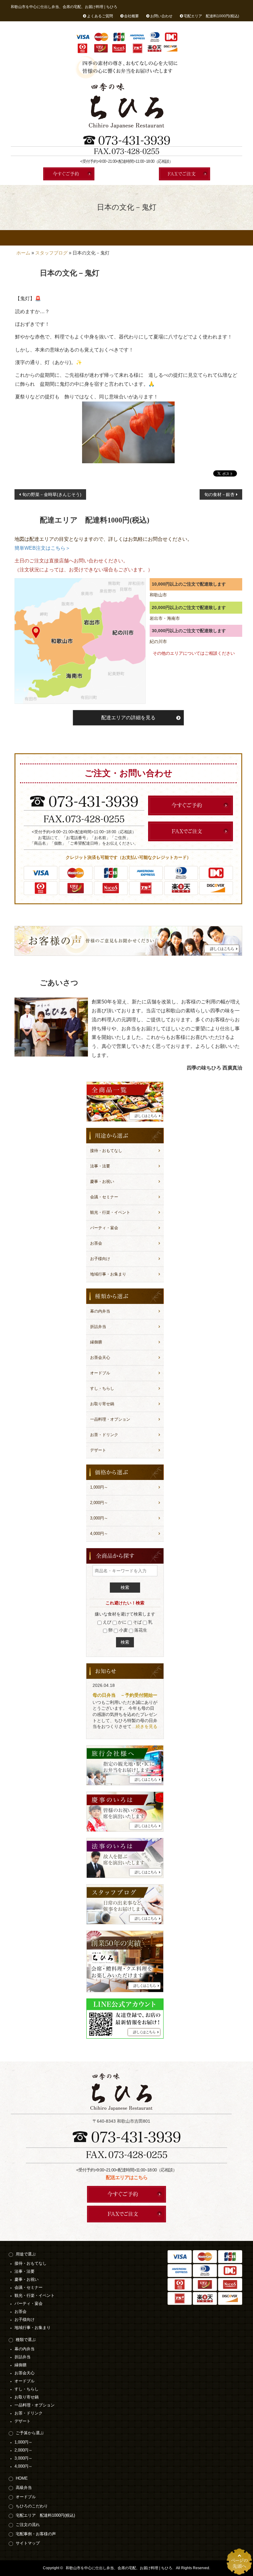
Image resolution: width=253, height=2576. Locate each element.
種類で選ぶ (26, 2340)
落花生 (140, 1630)
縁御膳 (96, 1342)
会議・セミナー (104, 1197)
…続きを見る (144, 1726)
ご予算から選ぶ (30, 2433)
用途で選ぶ (26, 2254)
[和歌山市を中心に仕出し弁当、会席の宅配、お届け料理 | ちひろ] (126, 106)
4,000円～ (99, 1534)
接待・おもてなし (106, 1151)
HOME (26, 238)
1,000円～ (99, 1487)
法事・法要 (100, 1166)
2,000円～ (99, 1503)
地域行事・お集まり (108, 1274)
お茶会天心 (100, 1357)
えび (106, 1622)
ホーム (23, 253)
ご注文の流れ (194, 238)
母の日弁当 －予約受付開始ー (125, 1695)
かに (122, 1622)
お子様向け (100, 1259)
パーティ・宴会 (104, 1228)
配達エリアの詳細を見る (128, 718)
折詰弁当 (98, 1327)
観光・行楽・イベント (110, 1212)
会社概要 (131, 16)
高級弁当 (59, 238)
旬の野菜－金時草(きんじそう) (52, 494)
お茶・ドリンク (104, 1435)
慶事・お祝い (102, 1181)
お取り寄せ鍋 (102, 1404)
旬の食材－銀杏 (219, 494)
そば (137, 1622)
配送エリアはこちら (127, 2177)
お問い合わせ (161, 16)
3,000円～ (99, 1518)
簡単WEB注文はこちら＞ (42, 548)
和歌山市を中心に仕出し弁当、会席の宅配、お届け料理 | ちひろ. (119, 2568)
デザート (98, 1450)
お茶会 (96, 1243)
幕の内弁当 (100, 1311)
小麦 (123, 1630)
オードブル (93, 238)
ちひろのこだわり (127, 238)
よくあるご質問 (100, 16)
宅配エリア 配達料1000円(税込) (211, 16)
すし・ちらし (102, 1388)
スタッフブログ (51, 253)
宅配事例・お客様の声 (227, 238)
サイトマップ (28, 2543)
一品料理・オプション (110, 1419)
